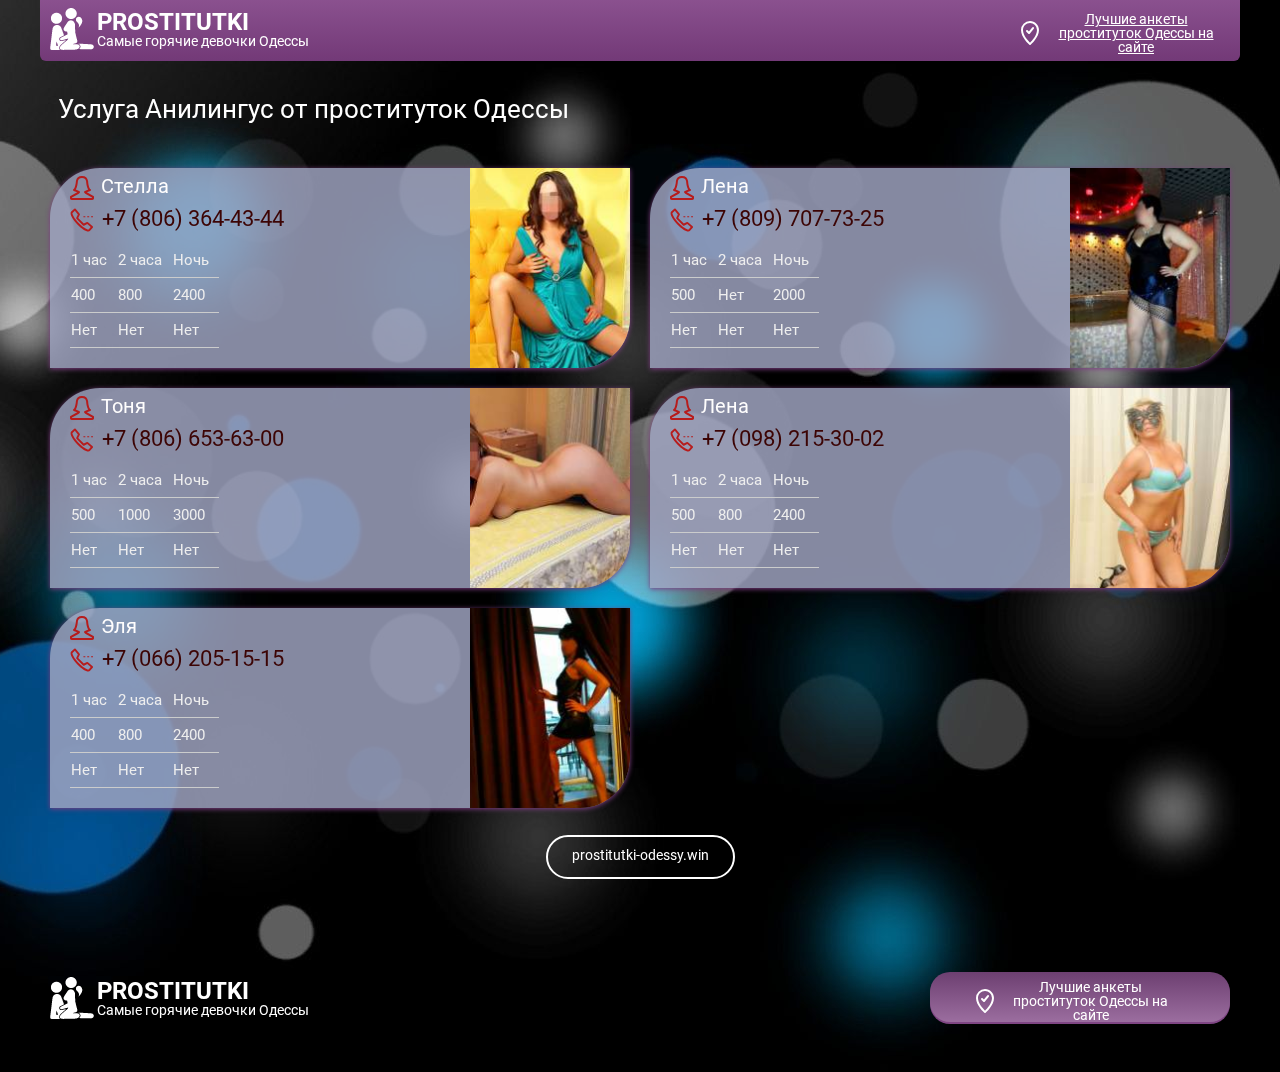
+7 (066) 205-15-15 (193, 658)
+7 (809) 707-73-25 (793, 218)
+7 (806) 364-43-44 (193, 218)
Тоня (123, 407)
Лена (725, 187)
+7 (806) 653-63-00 (193, 438)
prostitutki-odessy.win (640, 855)
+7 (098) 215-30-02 (793, 438)
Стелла (135, 187)
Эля (119, 627)
